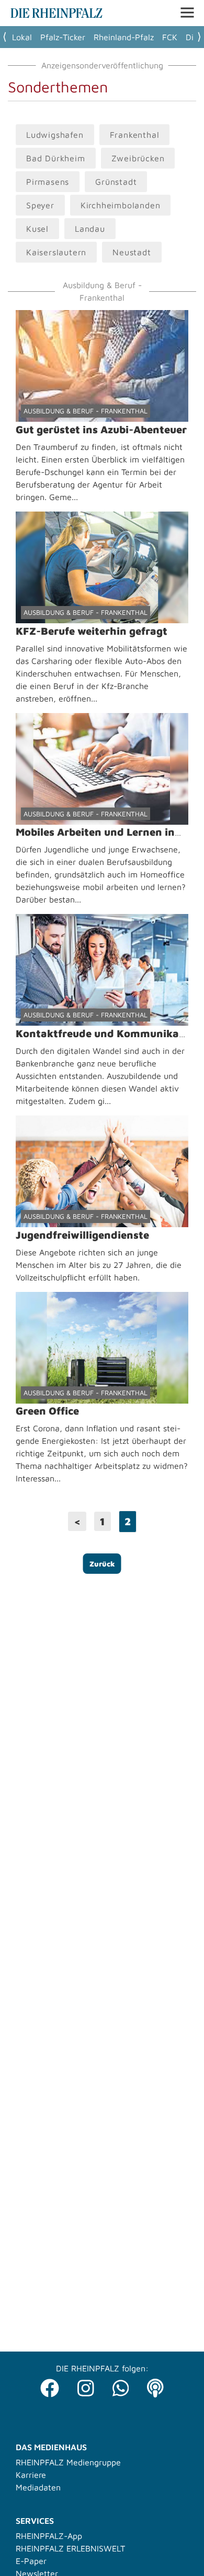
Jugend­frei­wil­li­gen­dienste (82, 1235)
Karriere (31, 2475)
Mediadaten (38, 2487)
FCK (170, 37)
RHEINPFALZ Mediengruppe (68, 2462)
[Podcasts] (155, 2385)
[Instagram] (86, 2385)
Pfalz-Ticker (63, 37)
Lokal (22, 37)
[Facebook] (50, 2385)
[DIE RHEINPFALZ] (56, 15)
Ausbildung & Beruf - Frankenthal (86, 411)
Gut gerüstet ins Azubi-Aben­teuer (101, 429)
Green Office (47, 1411)
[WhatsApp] (121, 2385)
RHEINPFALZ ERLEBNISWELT (70, 2548)
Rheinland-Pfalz (124, 37)
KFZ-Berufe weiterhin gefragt (92, 631)
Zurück (102, 1564)
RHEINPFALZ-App (49, 2536)
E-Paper (31, 2561)
